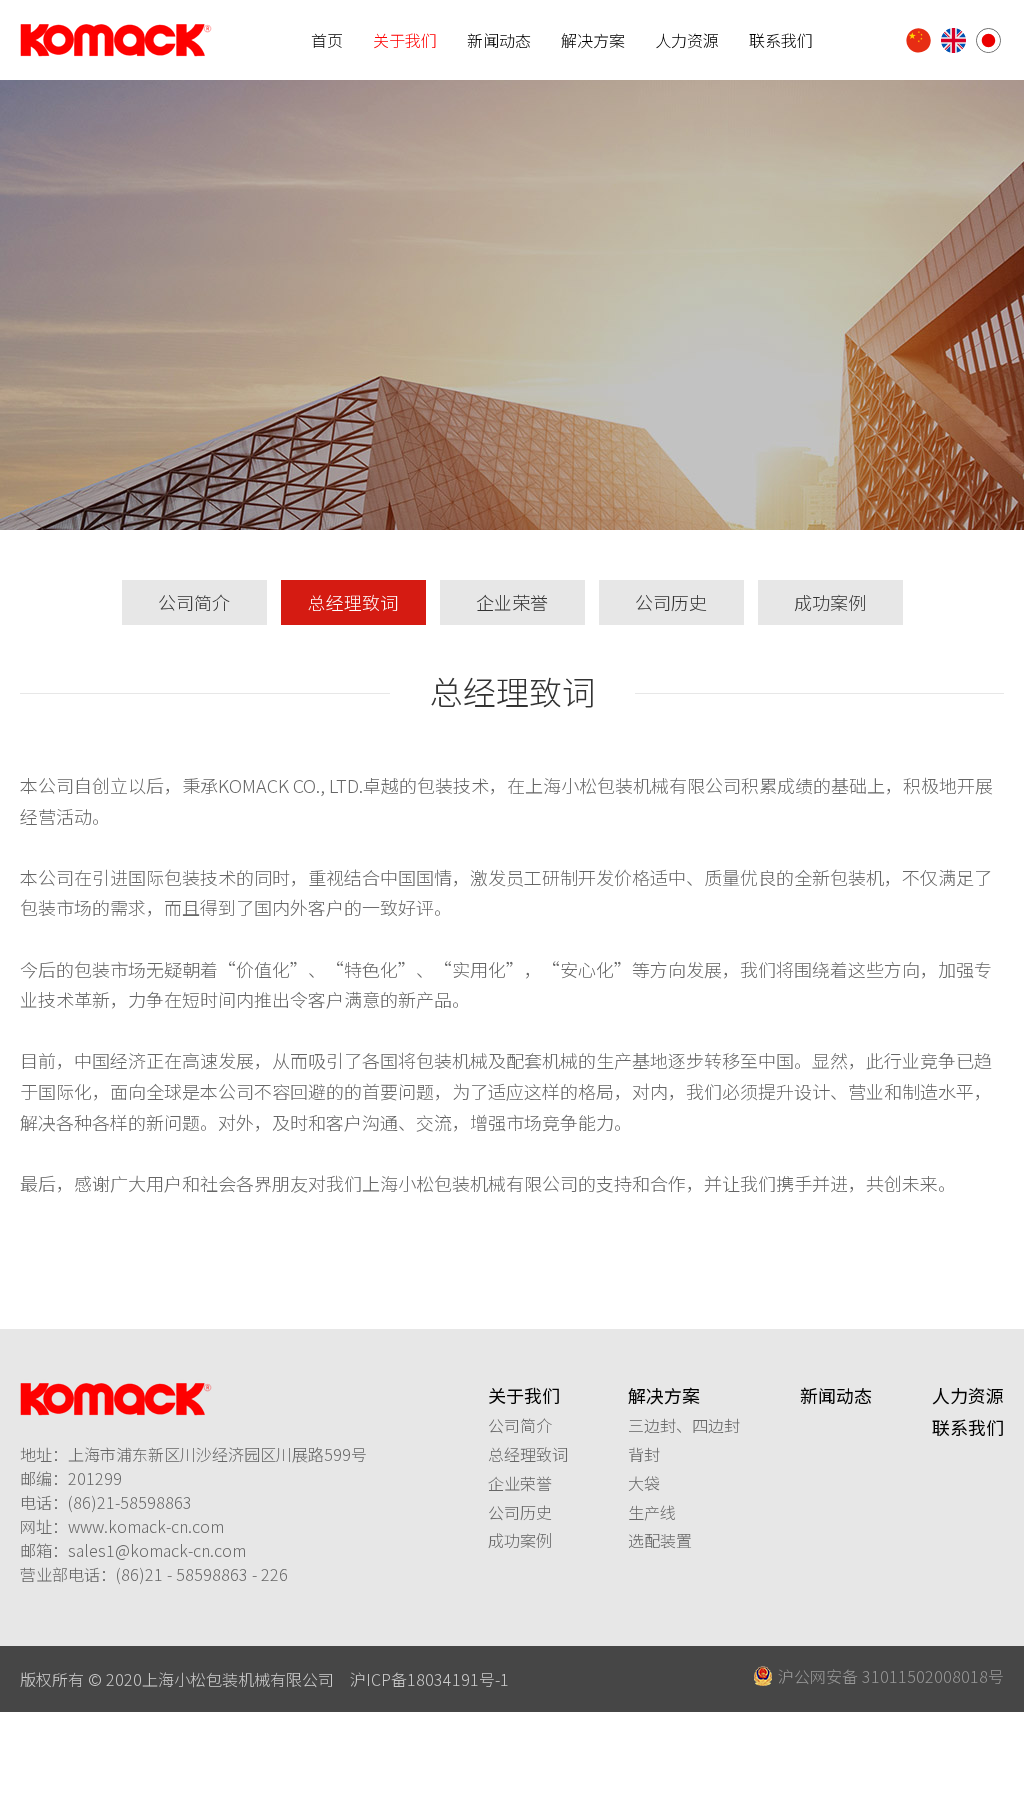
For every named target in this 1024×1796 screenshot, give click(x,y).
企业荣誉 (512, 602)
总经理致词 (353, 602)
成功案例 (830, 602)
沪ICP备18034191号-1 (429, 1679)
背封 (644, 1454)
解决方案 (593, 40)
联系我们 (781, 40)
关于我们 (405, 40)
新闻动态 (499, 40)
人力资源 (687, 40)
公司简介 (194, 602)
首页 (327, 40)
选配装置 (660, 1540)
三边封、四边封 (684, 1425)
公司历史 (671, 602)
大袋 (644, 1483)
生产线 (652, 1512)
